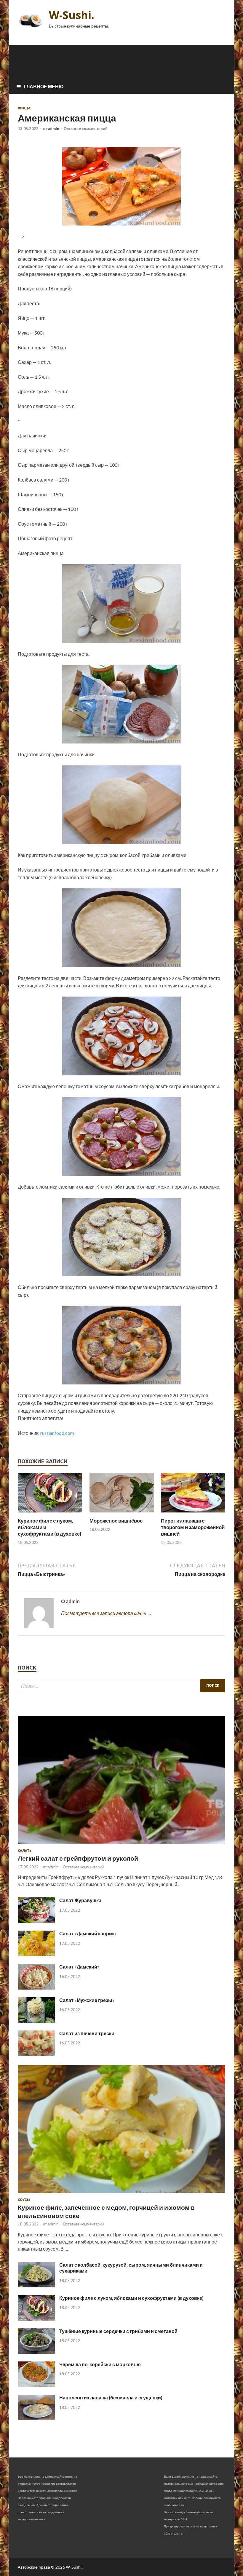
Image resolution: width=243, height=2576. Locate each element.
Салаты (25, 1851)
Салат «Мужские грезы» (87, 2000)
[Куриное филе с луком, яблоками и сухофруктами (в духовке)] (50, 1514)
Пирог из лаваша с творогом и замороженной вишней (193, 1527)
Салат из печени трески (87, 2033)
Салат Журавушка (80, 1900)
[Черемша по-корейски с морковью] (36, 2385)
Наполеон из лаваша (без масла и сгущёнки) (111, 2397)
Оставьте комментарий (86, 129)
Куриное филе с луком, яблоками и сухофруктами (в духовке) (131, 2298)
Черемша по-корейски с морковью (100, 2364)
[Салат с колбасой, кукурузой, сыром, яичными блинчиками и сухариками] (36, 2285)
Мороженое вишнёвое (116, 1521)
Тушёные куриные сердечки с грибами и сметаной (118, 2331)
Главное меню (44, 86)
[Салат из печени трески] (36, 2054)
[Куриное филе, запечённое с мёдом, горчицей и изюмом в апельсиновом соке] (121, 2194)
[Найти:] (121, 1686)
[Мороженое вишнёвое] (122, 1514)
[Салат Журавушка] (36, 1921)
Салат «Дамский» (79, 1967)
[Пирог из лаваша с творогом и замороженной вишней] (193, 1514)
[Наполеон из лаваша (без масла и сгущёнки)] (36, 2418)
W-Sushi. (72, 15)
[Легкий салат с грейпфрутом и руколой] (121, 1845)
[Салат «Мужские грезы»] (36, 2021)
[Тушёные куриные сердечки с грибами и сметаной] (36, 2352)
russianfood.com (57, 1433)
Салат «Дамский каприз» (88, 1933)
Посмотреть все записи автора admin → (106, 1613)
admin (54, 129)
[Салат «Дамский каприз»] (36, 1954)
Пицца (24, 108)
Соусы (24, 2200)
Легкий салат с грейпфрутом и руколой (78, 1858)
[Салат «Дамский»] (36, 1988)
